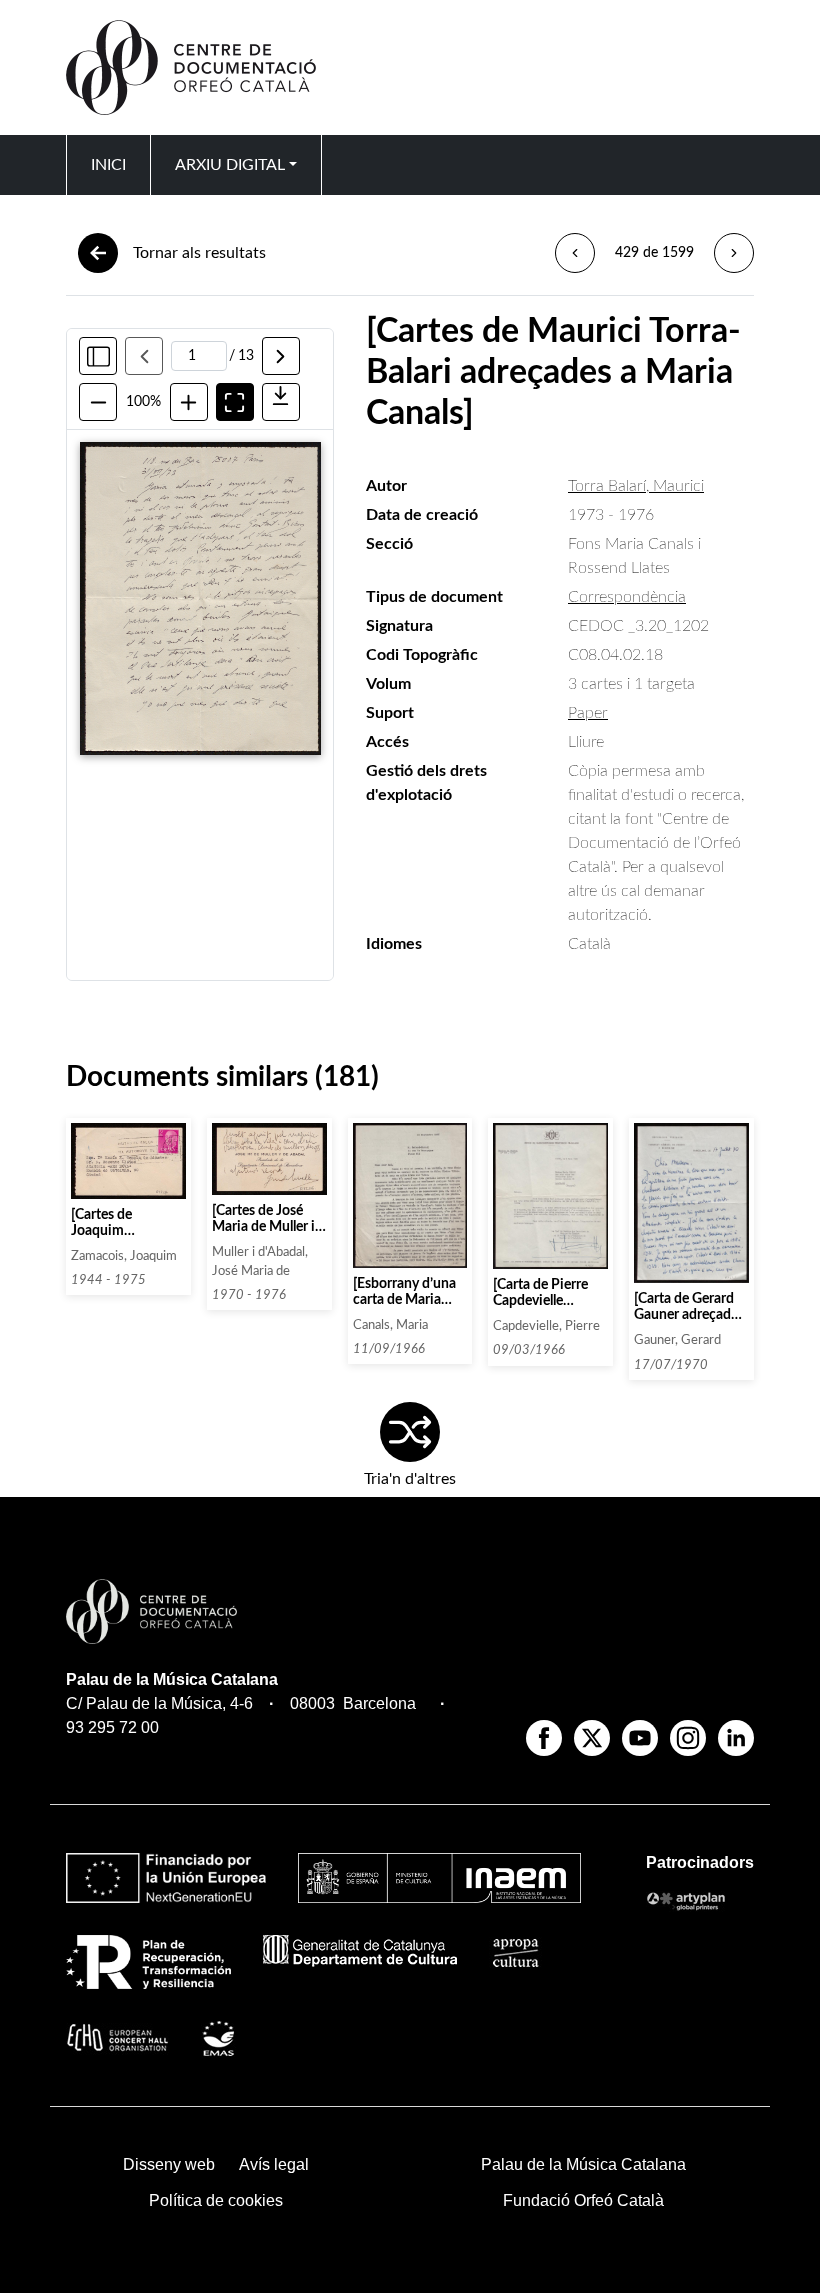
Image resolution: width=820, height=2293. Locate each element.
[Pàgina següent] (281, 356)
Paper (588, 713)
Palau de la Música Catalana (172, 1679)
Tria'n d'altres (410, 1479)
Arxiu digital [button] (230, 165)
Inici (108, 165)
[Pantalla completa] (235, 402)
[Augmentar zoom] (189, 402)
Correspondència (627, 597)
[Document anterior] (575, 253)
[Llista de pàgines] (98, 356)
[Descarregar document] (281, 402)
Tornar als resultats (199, 253)
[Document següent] (734, 253)
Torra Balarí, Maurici (636, 486)
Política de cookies (216, 2200)
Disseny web (169, 2164)
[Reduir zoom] (98, 402)
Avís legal (274, 2164)
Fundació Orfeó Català (583, 2200)
